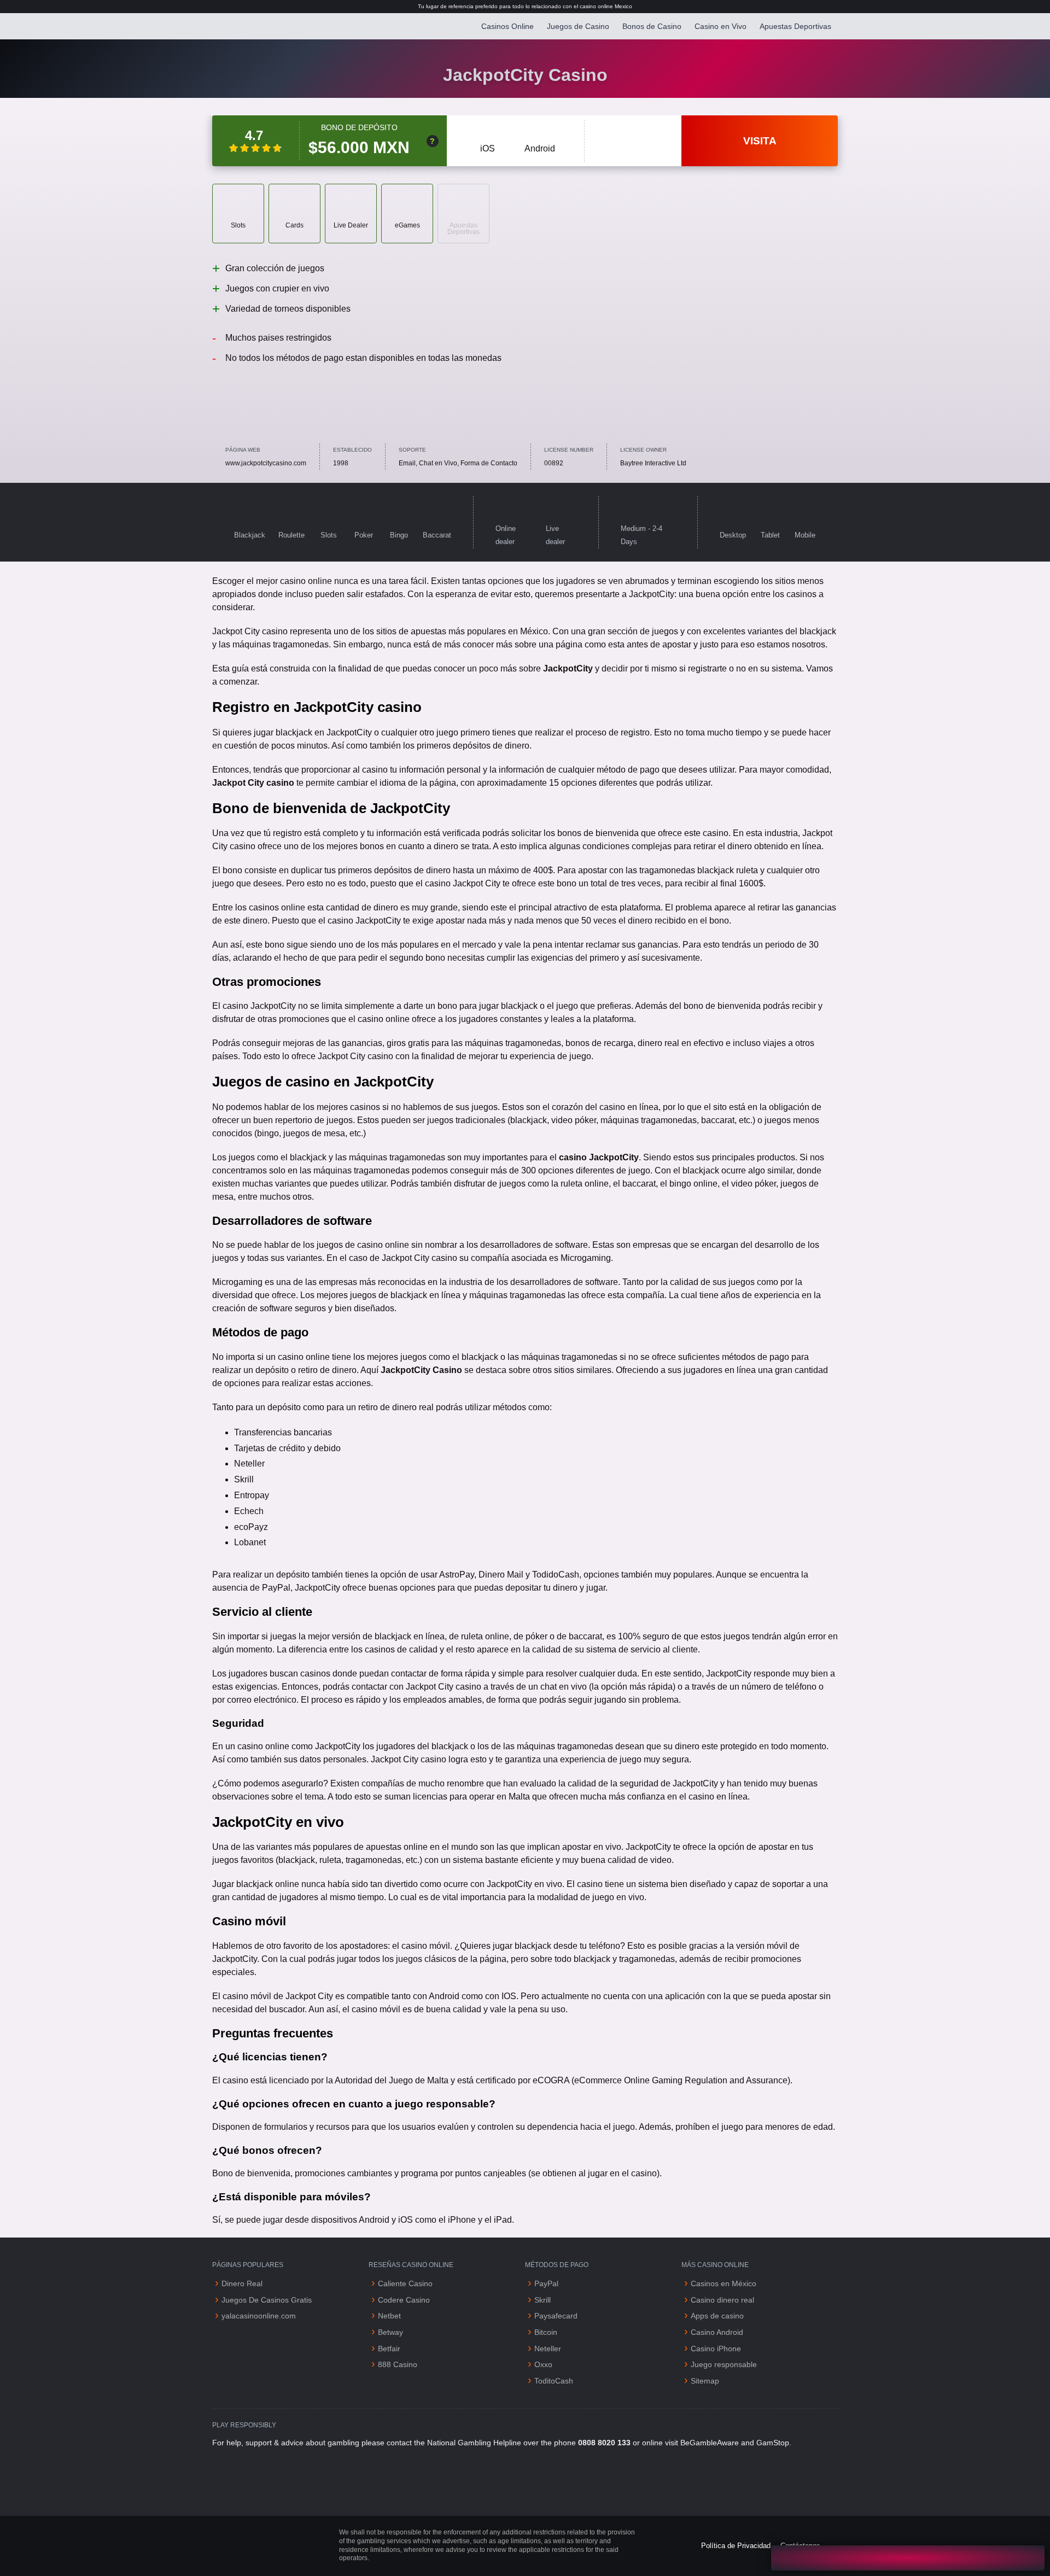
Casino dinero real (722, 2300)
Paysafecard (556, 2316)
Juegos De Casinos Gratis (267, 2300)
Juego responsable (724, 2364)
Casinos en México (724, 2283)
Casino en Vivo (721, 26)
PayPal (546, 2283)
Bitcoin (546, 2332)
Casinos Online (507, 26)
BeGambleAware (710, 2443)
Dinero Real (242, 2283)
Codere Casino (404, 2300)
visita (760, 141)
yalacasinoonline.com (259, 2316)
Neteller (548, 2349)
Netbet (389, 2316)
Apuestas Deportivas (795, 26)
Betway (390, 2332)
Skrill (542, 2300)
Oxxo (543, 2364)
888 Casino (398, 2364)
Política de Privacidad (736, 2546)
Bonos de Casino (652, 26)
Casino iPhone (716, 2349)
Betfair (389, 2349)
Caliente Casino (405, 2283)
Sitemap (705, 2381)
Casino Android (717, 2332)
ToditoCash (554, 2381)
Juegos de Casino (578, 26)
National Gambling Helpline (474, 2443)
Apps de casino (718, 2316)
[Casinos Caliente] (266, 26)
